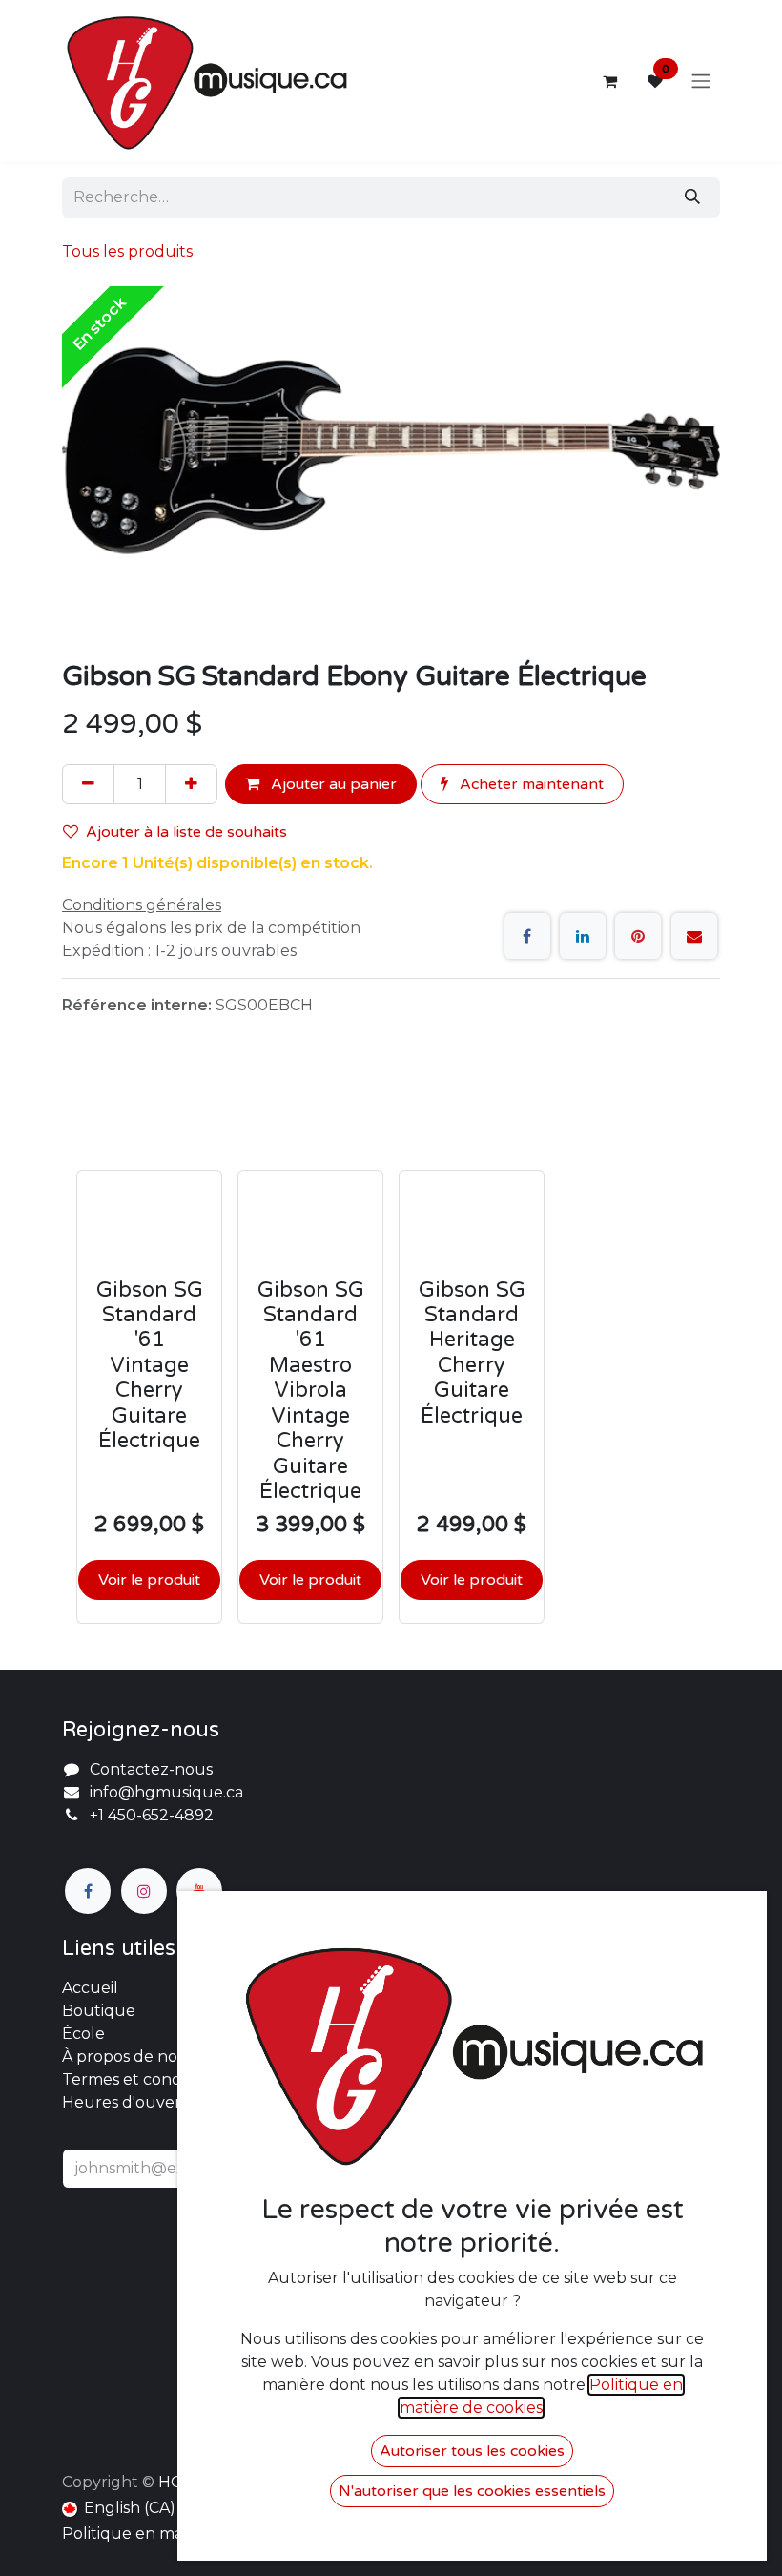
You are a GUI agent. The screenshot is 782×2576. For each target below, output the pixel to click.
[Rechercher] (692, 197)
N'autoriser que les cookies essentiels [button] (472, 2491)
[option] (391, 1351)
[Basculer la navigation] (701, 82)
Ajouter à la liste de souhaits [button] (186, 832)
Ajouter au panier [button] (332, 784)
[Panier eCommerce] (609, 81)
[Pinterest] (638, 936)
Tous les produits (127, 251)
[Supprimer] (88, 784)
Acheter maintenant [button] (530, 784)
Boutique (99, 2011)
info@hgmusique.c (162, 1792)
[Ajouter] (191, 784)
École (83, 2034)
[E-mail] (694, 936)
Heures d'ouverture (139, 2102)
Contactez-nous (151, 1769)
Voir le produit (149, 1580)
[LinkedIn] (583, 936)
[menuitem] (119, 2508)
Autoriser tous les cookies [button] (472, 2451)
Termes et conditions (142, 2079)
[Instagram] (144, 1891)
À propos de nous (129, 2057)
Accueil (90, 1988)
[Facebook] (527, 936)
